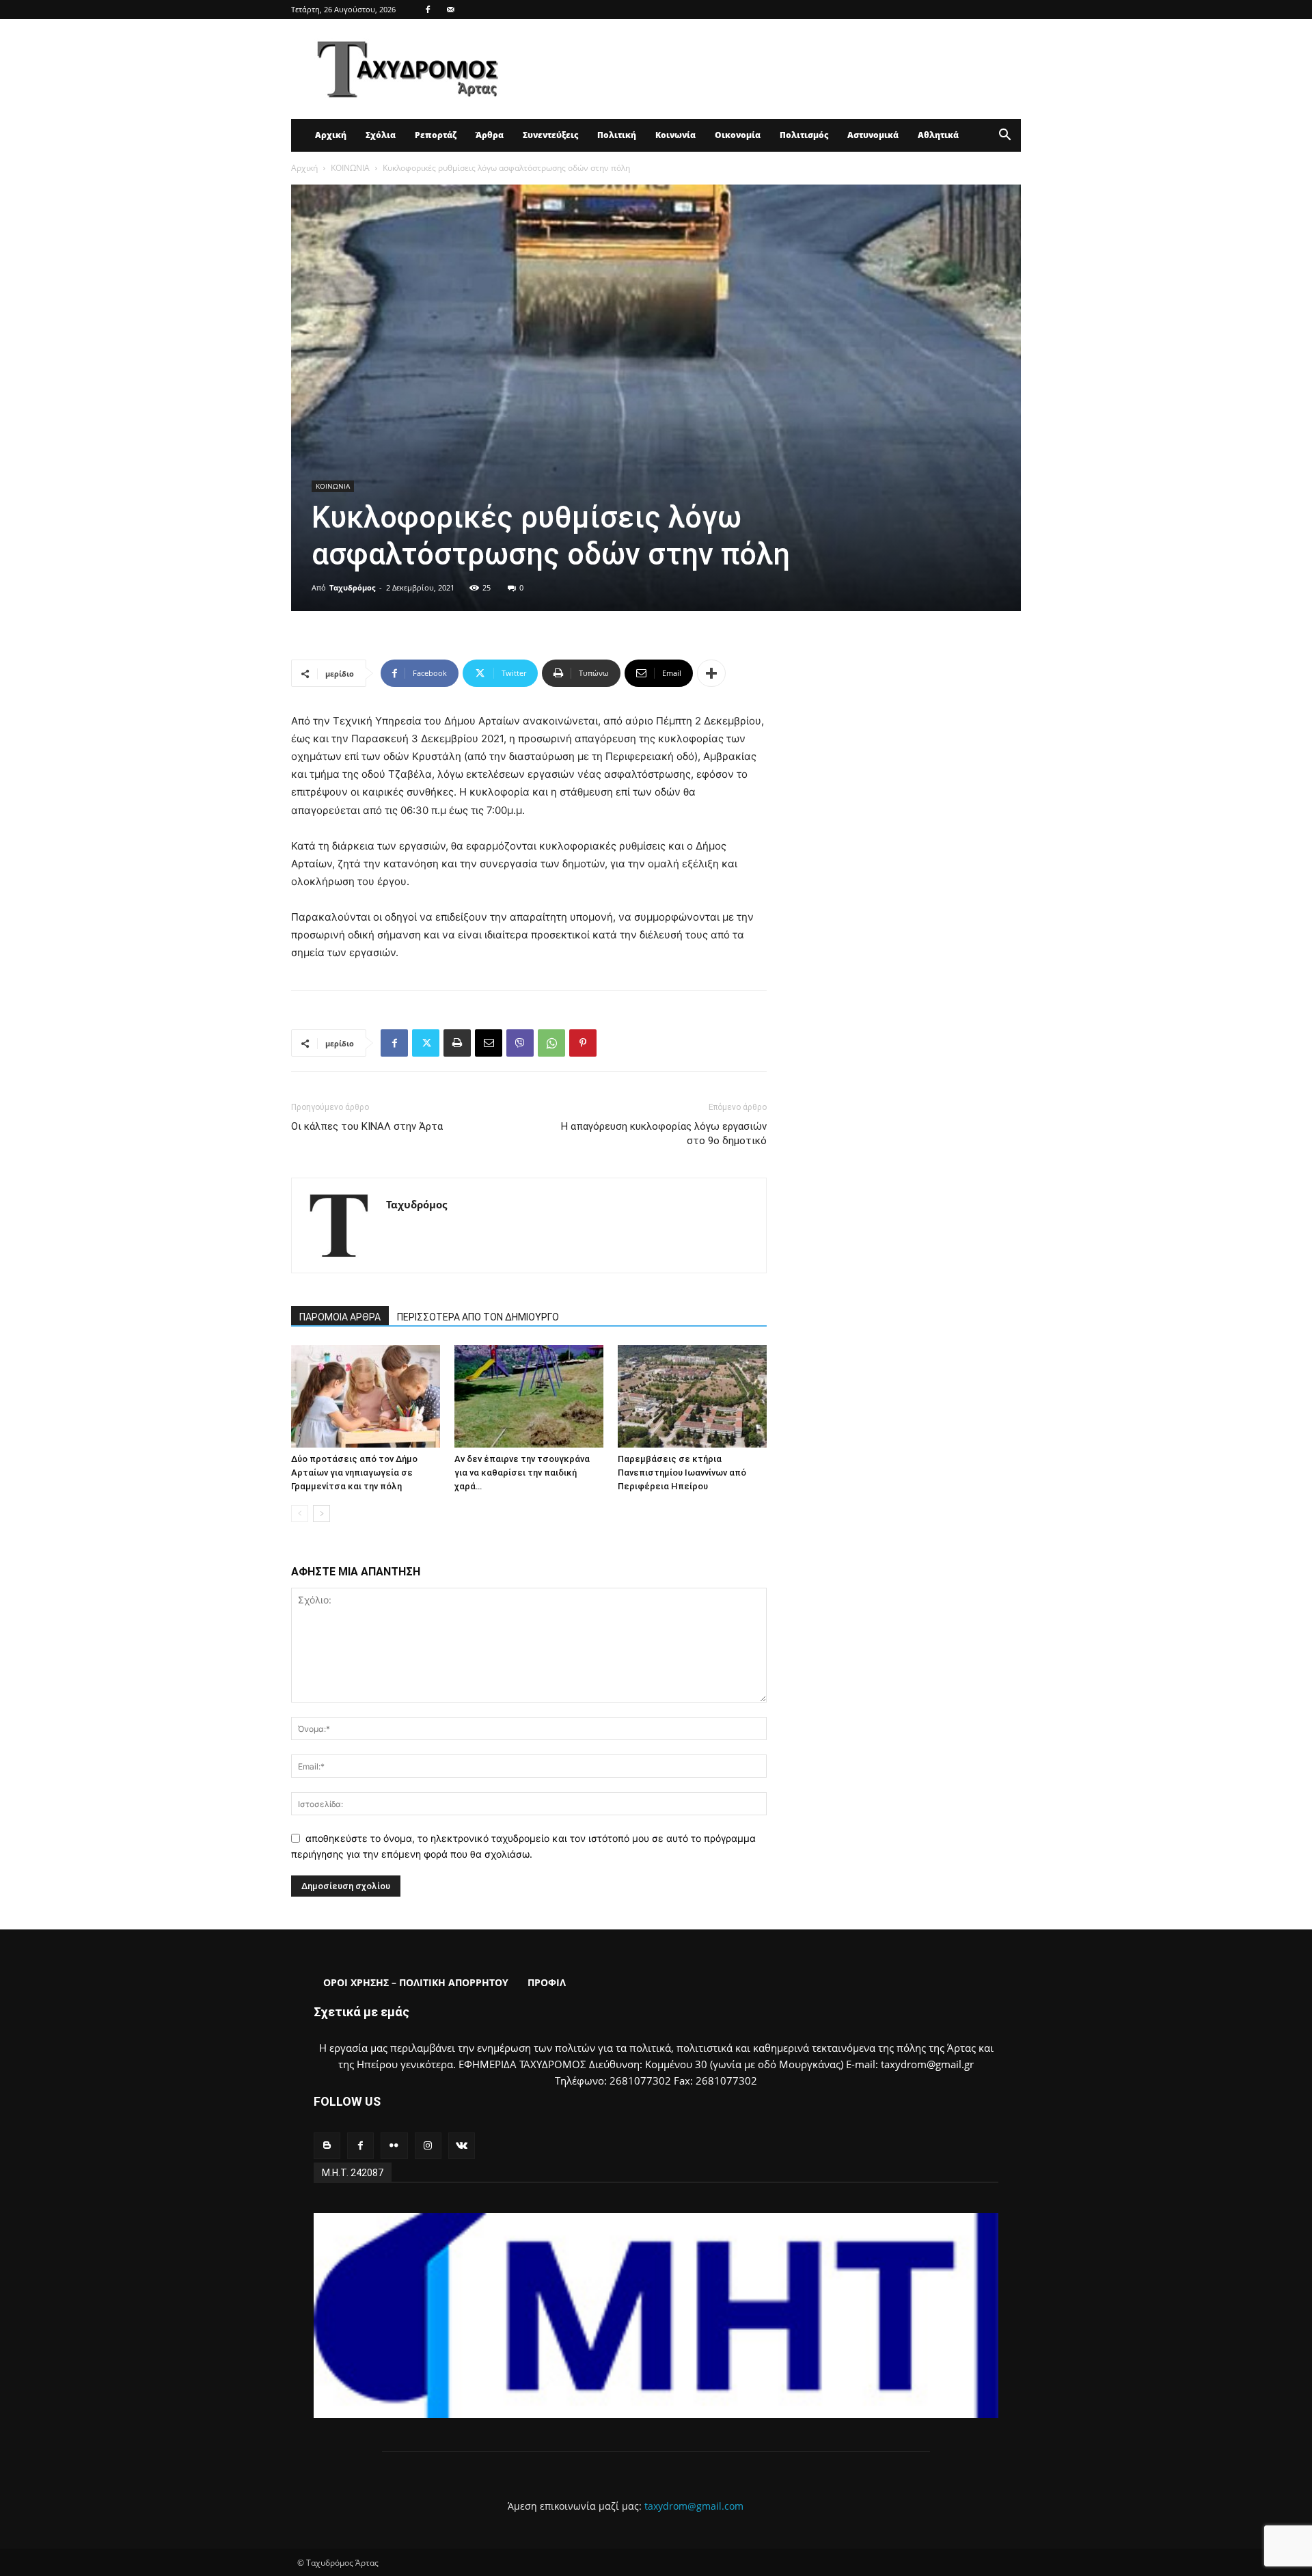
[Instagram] (428, 2146)
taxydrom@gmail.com (694, 2506)
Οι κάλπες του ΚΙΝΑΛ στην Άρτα (367, 1126)
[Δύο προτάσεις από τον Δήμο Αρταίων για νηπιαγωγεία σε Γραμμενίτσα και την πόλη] (366, 1396)
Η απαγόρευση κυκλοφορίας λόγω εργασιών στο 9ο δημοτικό (664, 1134)
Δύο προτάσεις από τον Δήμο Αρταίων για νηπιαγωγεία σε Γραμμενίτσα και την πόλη (354, 1473)
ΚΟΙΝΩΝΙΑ (350, 168)
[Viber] (520, 1043)
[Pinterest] (583, 1043)
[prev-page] (300, 1514)
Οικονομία (738, 135)
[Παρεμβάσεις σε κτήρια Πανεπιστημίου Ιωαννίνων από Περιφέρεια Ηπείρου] (692, 1396)
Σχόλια (381, 135)
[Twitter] (426, 1043)
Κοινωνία (675, 135)
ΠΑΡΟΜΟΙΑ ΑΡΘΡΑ (340, 1317)
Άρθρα (490, 135)
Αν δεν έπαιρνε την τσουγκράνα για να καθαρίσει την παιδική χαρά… (522, 1473)
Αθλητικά (938, 135)
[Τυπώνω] (457, 1043)
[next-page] (322, 1514)
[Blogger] (327, 2146)
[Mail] (450, 10)
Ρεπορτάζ (436, 135)
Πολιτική (617, 135)
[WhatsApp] (551, 1043)
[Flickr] (394, 2146)
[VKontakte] (462, 2146)
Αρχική (331, 135)
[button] (1004, 136)
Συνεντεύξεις (550, 135)
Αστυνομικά (873, 135)
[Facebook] (428, 10)
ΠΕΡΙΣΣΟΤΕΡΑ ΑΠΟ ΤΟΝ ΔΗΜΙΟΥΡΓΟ (478, 1317)
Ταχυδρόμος (352, 587)
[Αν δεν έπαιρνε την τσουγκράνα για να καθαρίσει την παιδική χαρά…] (529, 1396)
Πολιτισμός (804, 135)
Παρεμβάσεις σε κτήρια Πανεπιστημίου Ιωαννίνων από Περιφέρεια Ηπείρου (682, 1473)
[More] (711, 673)
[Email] (489, 1043)
